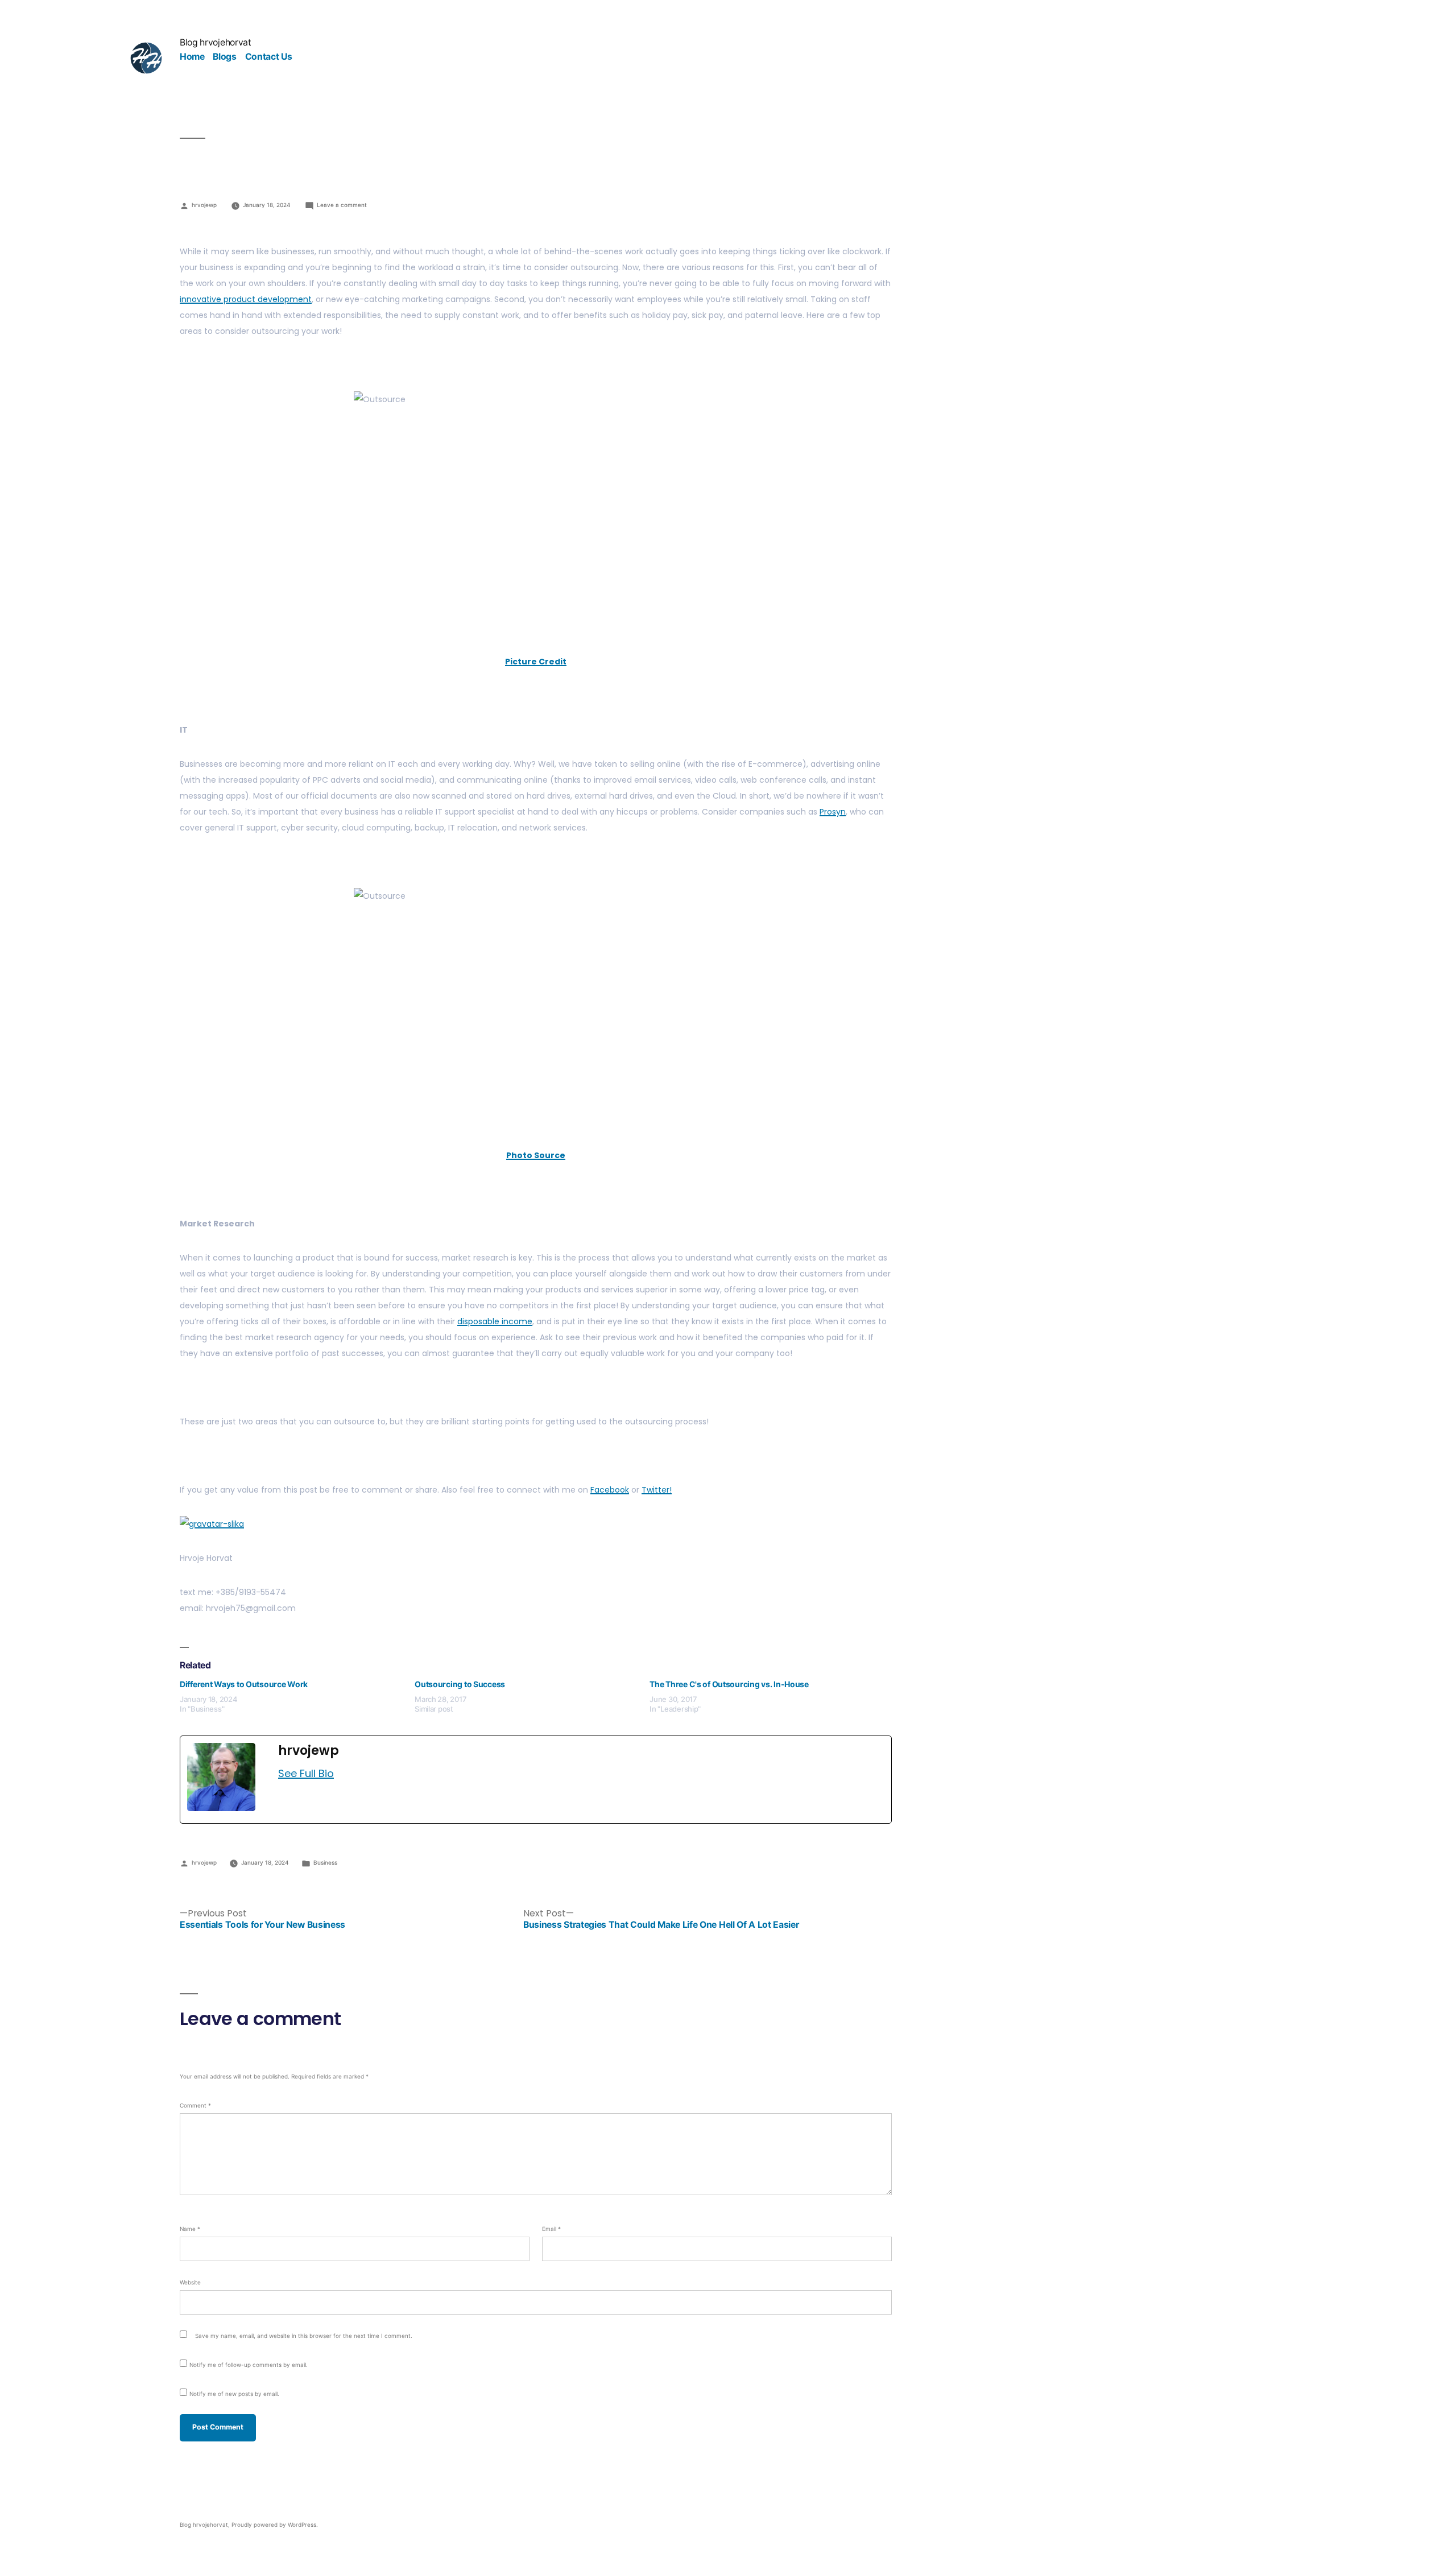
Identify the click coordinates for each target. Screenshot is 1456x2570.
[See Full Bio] (341, 1774)
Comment (195, 2105)
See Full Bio (306, 1773)
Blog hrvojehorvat (216, 42)
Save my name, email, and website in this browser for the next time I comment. (304, 2336)
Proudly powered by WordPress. (275, 2524)
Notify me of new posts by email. (234, 2394)
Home (192, 57)
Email (551, 2229)
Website (190, 2282)
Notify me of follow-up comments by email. (249, 2365)
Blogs (224, 57)
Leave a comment (342, 205)
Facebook (610, 1490)
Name (190, 2229)
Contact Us (269, 57)
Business (325, 1862)
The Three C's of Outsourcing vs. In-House (729, 1684)
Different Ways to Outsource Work (244, 1684)
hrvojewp (204, 205)
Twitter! (657, 1490)
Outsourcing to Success (460, 1684)
